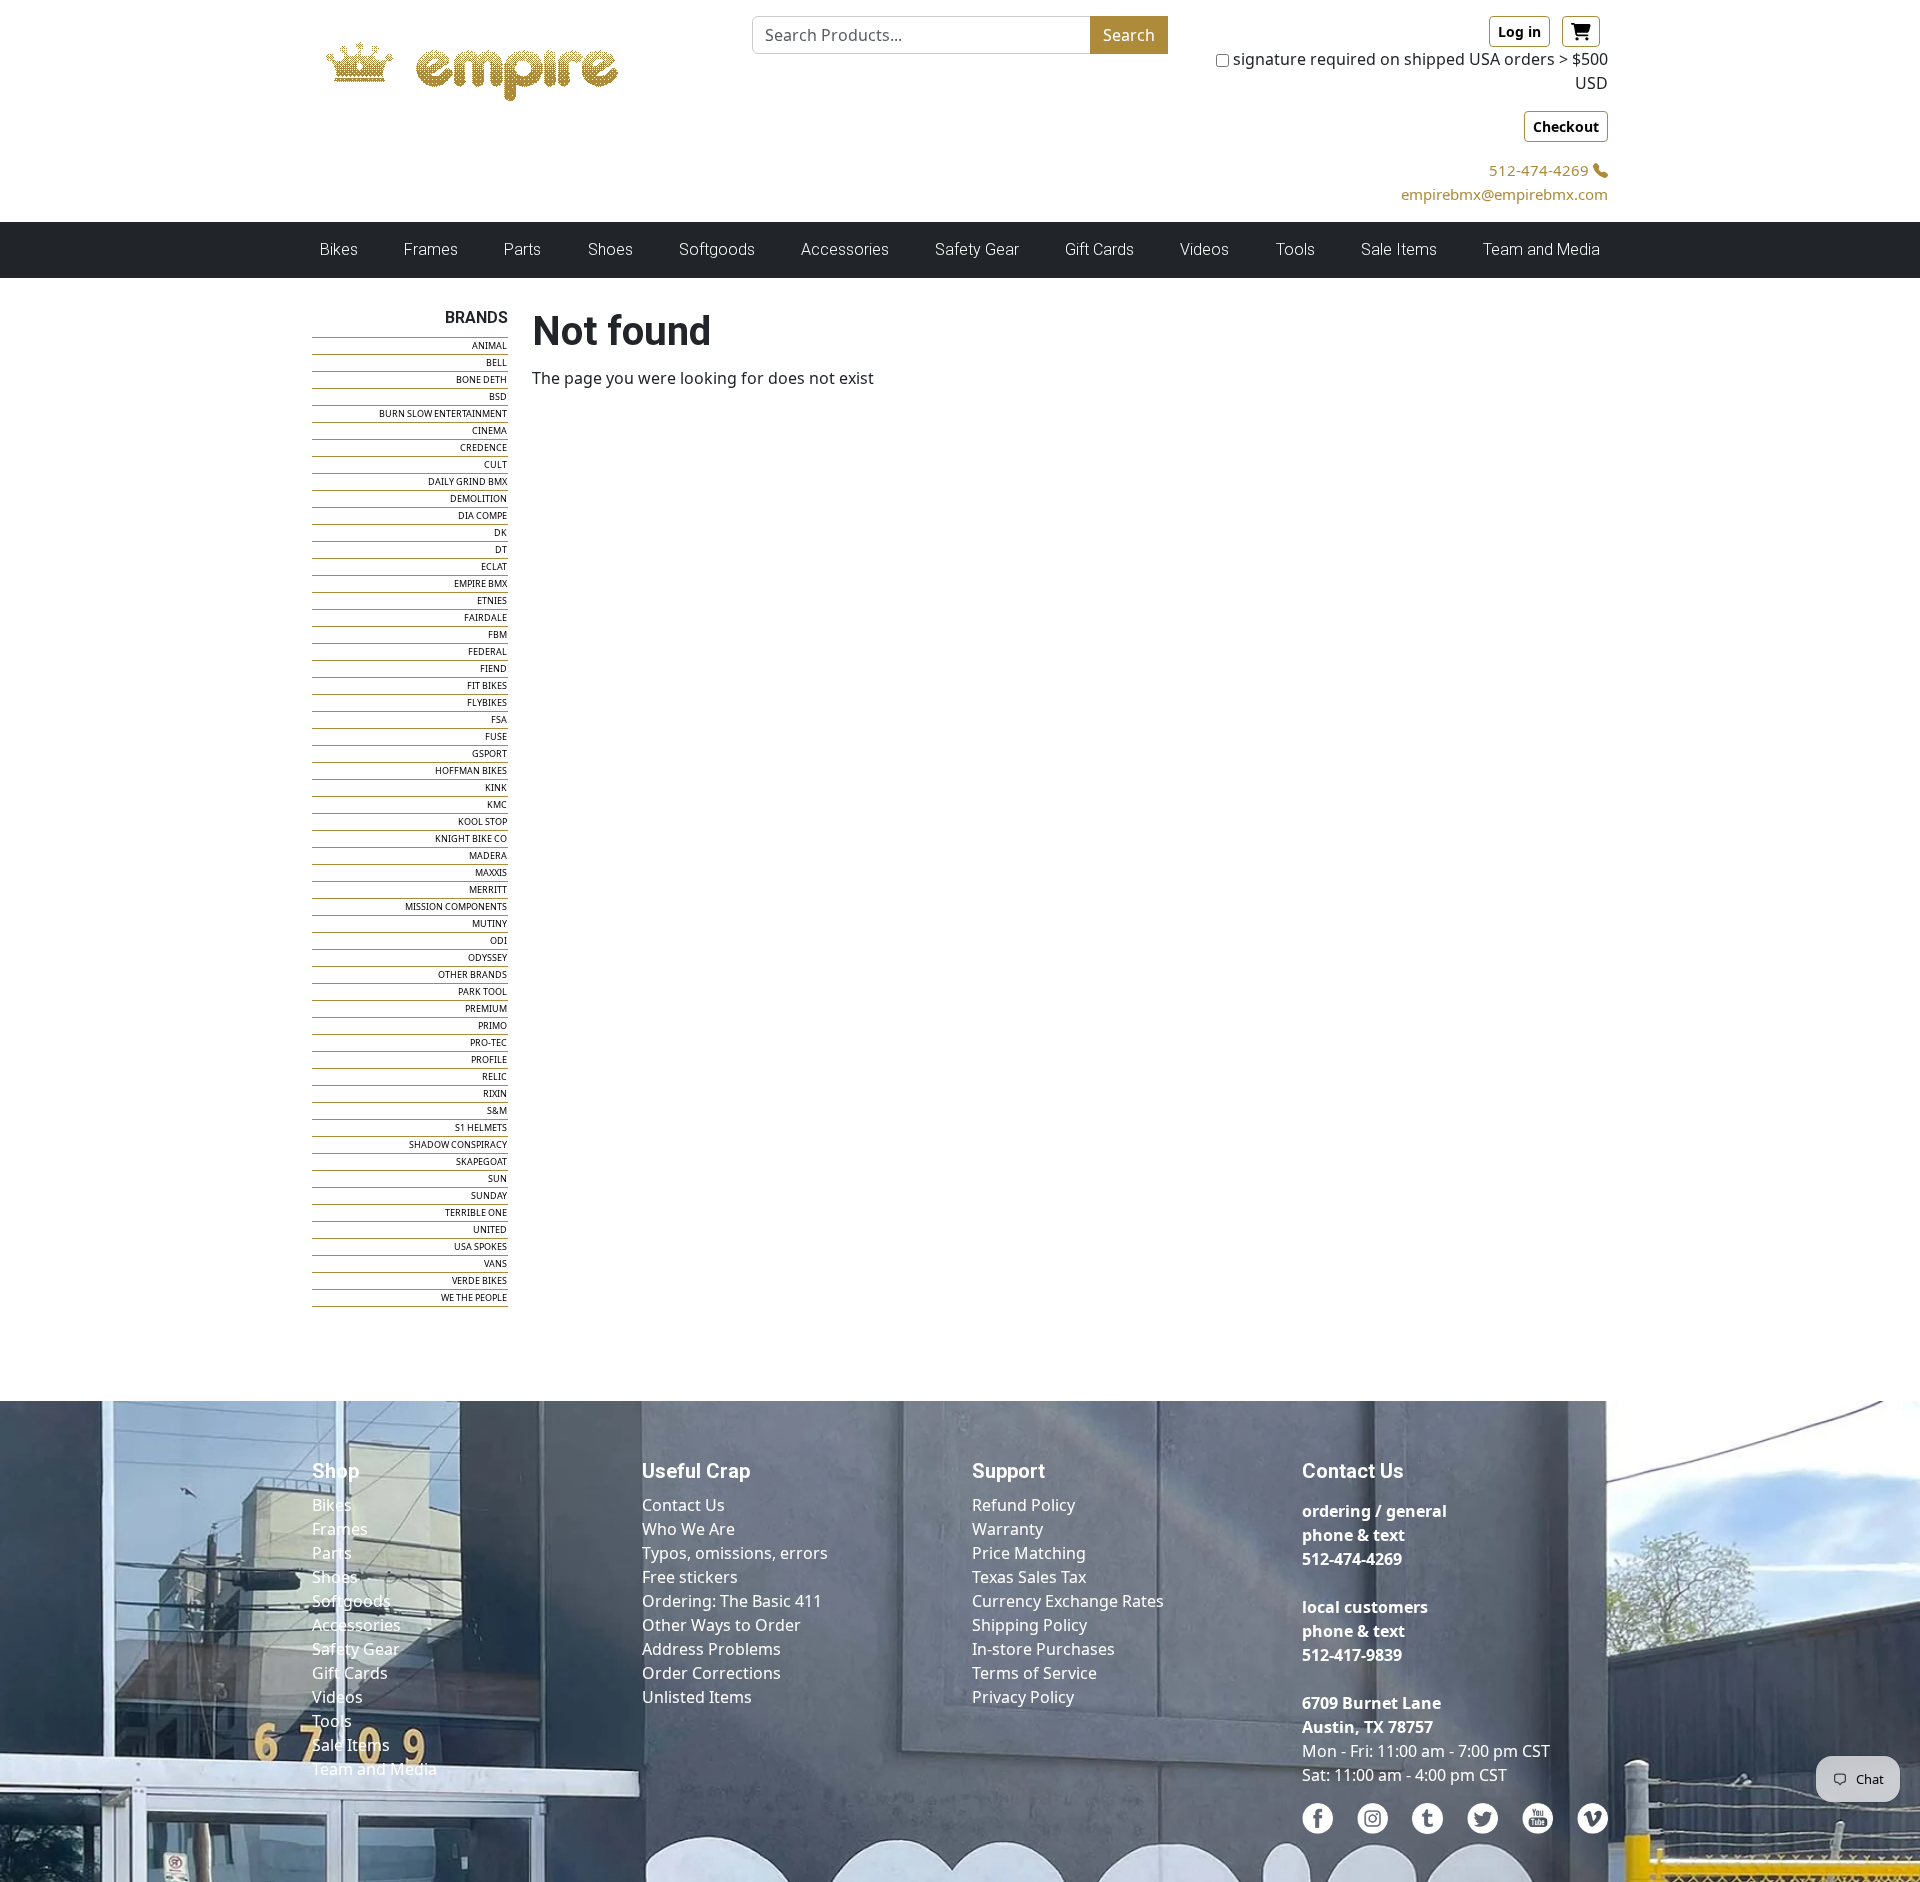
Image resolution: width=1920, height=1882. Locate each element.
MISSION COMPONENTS (456, 906)
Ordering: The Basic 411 (732, 1601)
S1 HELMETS (481, 1127)
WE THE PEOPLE (474, 1297)
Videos (337, 1697)
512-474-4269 (1541, 170)
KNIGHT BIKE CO (471, 838)
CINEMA (489, 430)
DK (500, 532)
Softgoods (351, 1601)
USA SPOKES (480, 1246)
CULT (495, 464)
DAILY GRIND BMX (467, 481)
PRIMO (492, 1025)
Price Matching (1029, 1553)
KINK (496, 787)
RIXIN (495, 1093)
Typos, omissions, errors (735, 1553)
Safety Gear (356, 1649)
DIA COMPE (482, 515)
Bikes (332, 1505)
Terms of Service (1034, 1673)
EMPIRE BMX (480, 583)
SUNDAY (489, 1195)
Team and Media (1541, 249)
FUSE (496, 736)
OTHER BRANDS (472, 974)
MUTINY (489, 923)
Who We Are (688, 1529)
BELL (496, 362)
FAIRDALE (485, 617)
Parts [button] (522, 249)
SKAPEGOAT (481, 1161)
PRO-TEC (488, 1042)
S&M (497, 1110)
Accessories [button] (845, 249)
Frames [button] (431, 249)
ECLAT (494, 566)
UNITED (490, 1229)
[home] (491, 66)
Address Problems (711, 1649)
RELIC (494, 1076)
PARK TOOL (482, 991)
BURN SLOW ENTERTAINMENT (443, 413)
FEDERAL (487, 651)
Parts (332, 1553)
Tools (332, 1721)
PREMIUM (486, 1008)
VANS (495, 1263)
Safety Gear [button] (977, 249)
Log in (1519, 31)
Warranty (1007, 1529)
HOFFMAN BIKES (471, 770)
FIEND (493, 668)
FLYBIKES (487, 702)
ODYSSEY (487, 957)
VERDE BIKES (479, 1280)
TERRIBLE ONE (476, 1212)
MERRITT (488, 889)
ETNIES (492, 600)
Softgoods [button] (717, 249)
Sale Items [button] (1399, 249)
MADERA (488, 855)
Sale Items (351, 1745)
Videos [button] (1204, 249)
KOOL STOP (482, 821)
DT (501, 549)
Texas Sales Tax (1029, 1577)
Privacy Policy (1023, 1697)
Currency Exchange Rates (1068, 1601)
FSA (499, 719)
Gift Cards (1099, 249)
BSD (498, 396)
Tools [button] (1295, 249)
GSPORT (489, 753)
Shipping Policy (1029, 1625)
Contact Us (683, 1505)
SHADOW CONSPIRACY (458, 1144)
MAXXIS (491, 872)
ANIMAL (489, 345)
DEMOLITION (478, 498)
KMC (497, 804)
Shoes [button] (610, 249)
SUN (497, 1178)
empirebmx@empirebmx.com (1504, 194)
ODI (498, 940)
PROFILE (489, 1059)
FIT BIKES (487, 685)
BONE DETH (481, 379)
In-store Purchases (1043, 1649)
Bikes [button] (339, 249)
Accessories (356, 1625)
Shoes (335, 1577)
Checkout (1566, 126)
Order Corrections (711, 1673)
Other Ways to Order (721, 1625)
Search (1129, 35)
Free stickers (690, 1577)
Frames (340, 1529)
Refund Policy (1023, 1505)
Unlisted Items (697, 1697)
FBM (497, 634)
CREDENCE (483, 447)
